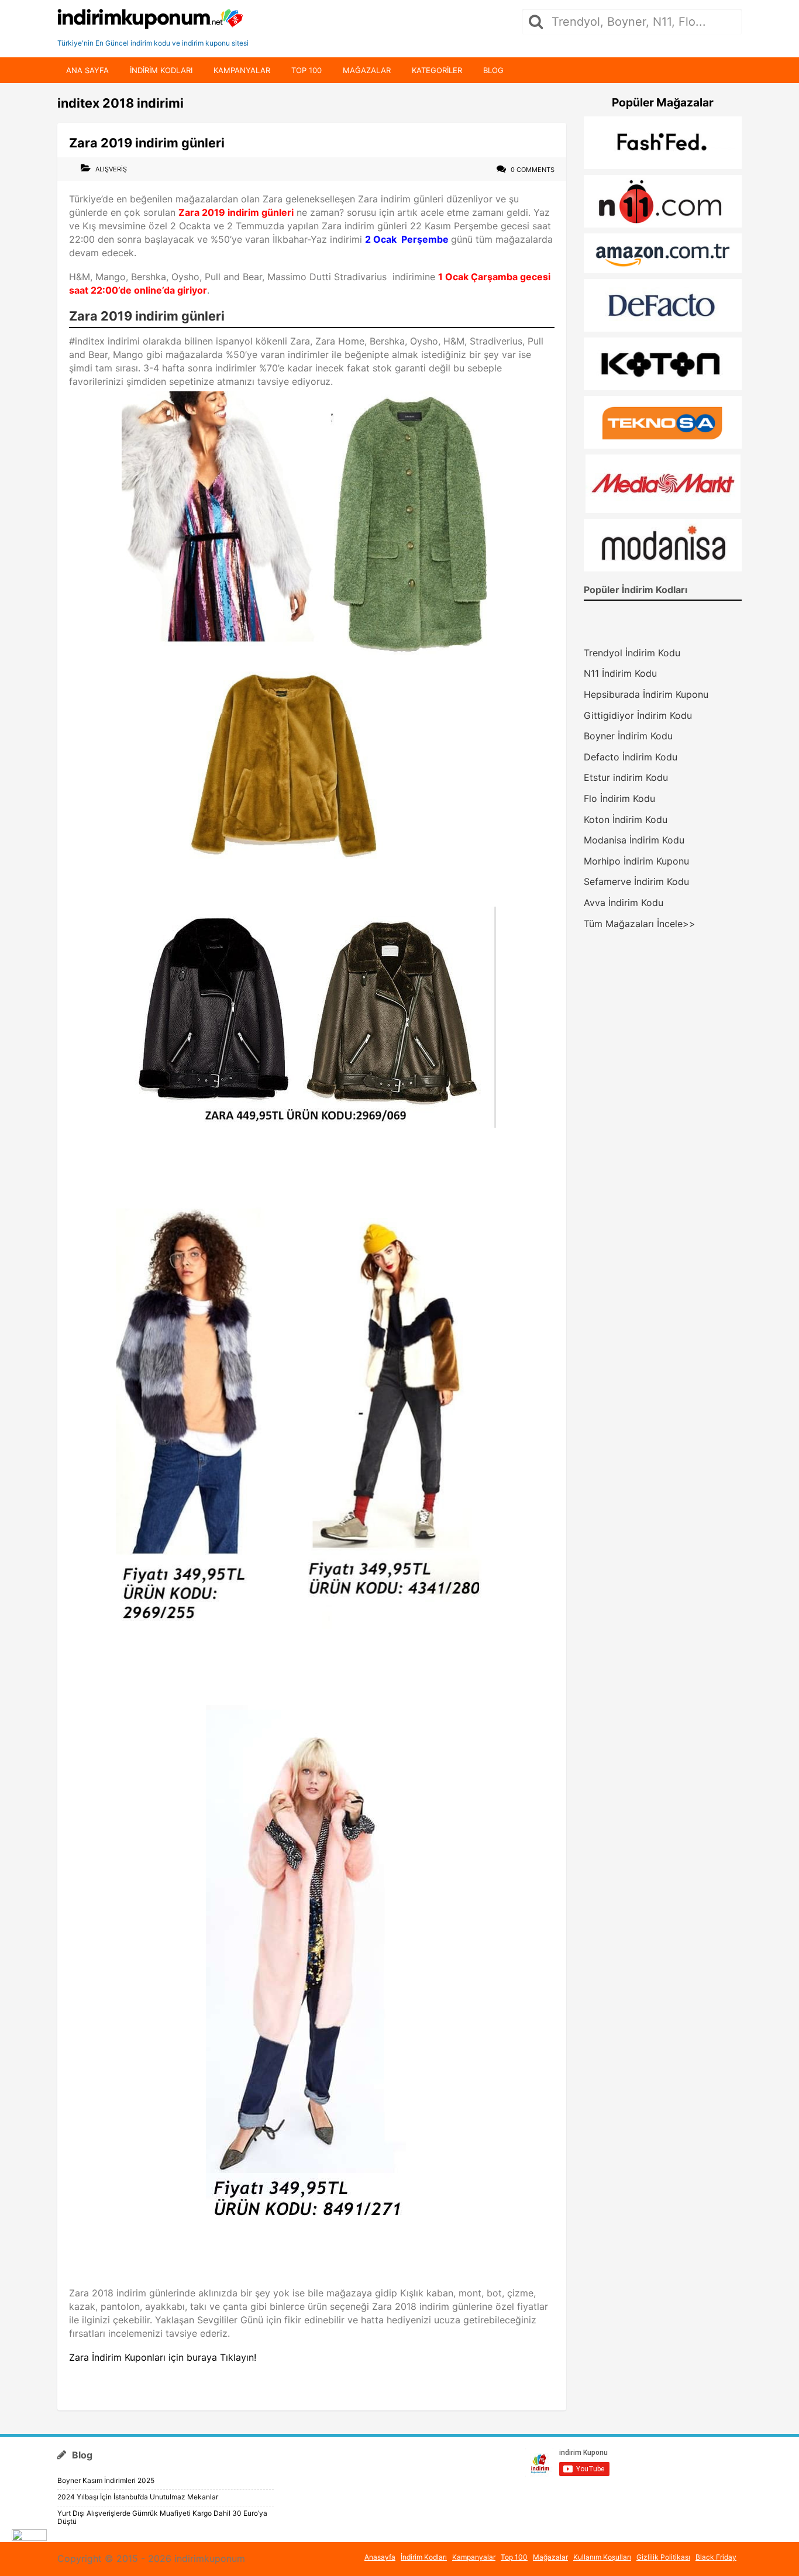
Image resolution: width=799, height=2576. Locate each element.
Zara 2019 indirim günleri (147, 143)
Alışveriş (111, 169)
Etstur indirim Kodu (626, 777)
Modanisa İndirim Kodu (634, 840)
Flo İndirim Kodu (619, 798)
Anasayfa (380, 2557)
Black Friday (716, 2557)
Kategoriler (437, 70)
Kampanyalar (242, 70)
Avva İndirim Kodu (624, 903)
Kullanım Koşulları (602, 2557)
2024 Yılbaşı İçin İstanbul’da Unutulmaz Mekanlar (138, 2497)
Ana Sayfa (87, 70)
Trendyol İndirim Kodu (632, 653)
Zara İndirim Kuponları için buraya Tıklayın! (163, 2357)
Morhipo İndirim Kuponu (636, 861)
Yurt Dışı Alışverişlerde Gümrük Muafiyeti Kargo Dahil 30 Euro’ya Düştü (162, 2517)
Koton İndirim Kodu (626, 819)
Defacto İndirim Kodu (631, 757)
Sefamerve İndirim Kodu (636, 881)
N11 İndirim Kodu (620, 673)
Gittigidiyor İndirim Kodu (638, 715)
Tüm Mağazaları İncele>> (640, 924)
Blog (493, 70)
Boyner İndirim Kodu (628, 736)
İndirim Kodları (424, 2557)
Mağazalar (367, 70)
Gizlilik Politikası (663, 2557)
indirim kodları (161, 70)
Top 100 (306, 70)
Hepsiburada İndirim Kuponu (646, 694)
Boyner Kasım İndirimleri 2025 (106, 2480)
